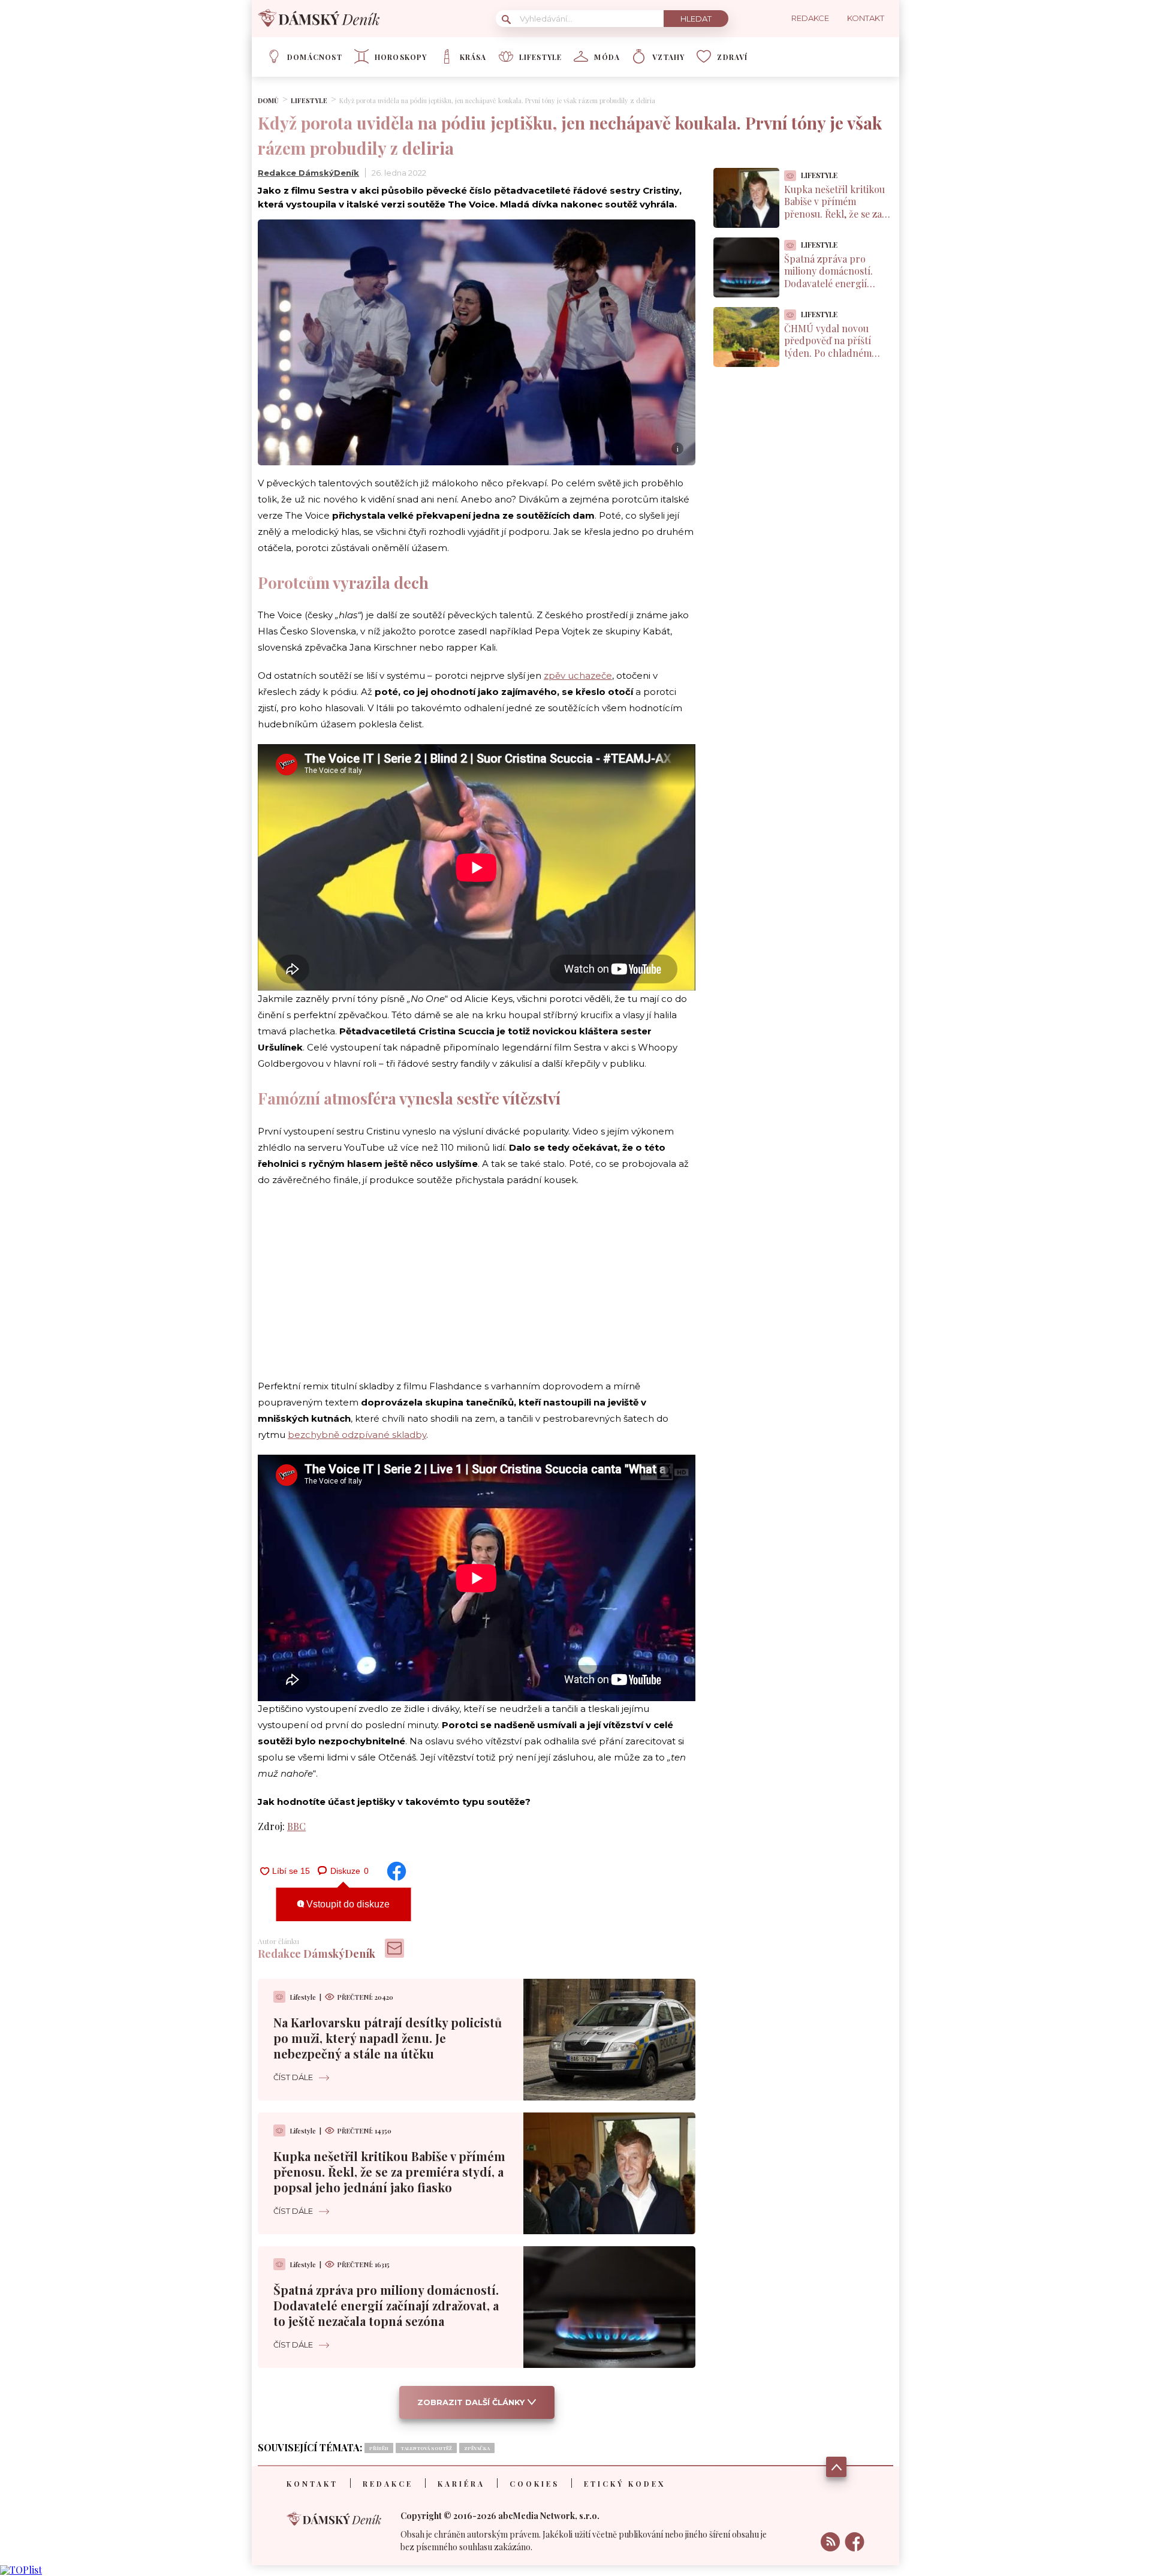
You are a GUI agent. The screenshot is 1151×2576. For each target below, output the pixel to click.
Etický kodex (625, 2484)
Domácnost (315, 57)
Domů (268, 100)
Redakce (388, 2484)
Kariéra (461, 2484)
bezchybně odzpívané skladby (357, 1435)
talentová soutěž (426, 2448)
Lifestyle (541, 57)
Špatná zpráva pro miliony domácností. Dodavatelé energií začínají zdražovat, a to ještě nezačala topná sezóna (386, 2305)
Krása (473, 57)
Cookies (534, 2484)
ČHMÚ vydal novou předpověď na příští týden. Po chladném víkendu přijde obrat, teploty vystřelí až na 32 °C (835, 359)
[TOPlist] (21, 2570)
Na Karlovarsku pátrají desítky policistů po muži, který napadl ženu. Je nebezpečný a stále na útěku (388, 2038)
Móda (607, 57)
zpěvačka (477, 2448)
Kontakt (312, 2484)
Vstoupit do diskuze (347, 1904)
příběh (379, 2448)
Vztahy (668, 57)
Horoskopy (401, 57)
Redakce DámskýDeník (308, 173)
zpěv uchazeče (578, 675)
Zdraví (732, 57)
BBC (296, 1826)
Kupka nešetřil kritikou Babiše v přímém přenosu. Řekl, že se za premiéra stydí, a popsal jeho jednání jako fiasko (389, 2172)
